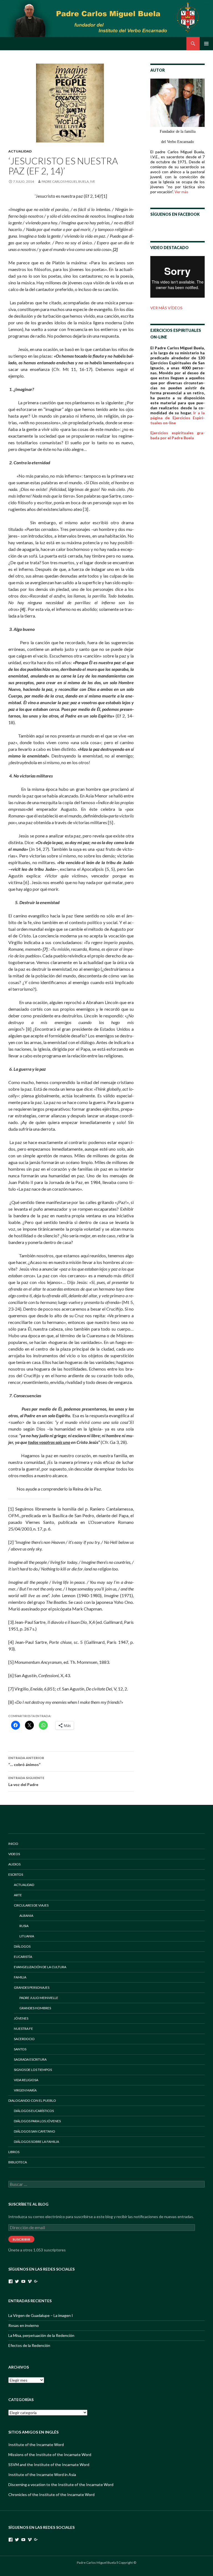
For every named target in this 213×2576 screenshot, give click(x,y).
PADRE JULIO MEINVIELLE (39, 1998)
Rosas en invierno (24, 2325)
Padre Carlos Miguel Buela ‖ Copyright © (106, 2563)
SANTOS (20, 2049)
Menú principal (206, 44)
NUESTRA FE (23, 2029)
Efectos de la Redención (29, 2345)
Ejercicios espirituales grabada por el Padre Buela (177, 435)
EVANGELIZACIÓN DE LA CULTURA (40, 1967)
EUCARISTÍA (23, 1957)
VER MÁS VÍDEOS (166, 308)
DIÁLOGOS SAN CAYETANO (35, 2131)
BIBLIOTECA (18, 2162)
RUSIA (24, 1926)
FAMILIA (20, 1977)
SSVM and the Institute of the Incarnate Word (49, 2465)
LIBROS (14, 2152)
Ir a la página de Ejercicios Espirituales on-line (177, 418)
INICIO (13, 1844)
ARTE (18, 1895)
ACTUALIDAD (20, 151)
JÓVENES (21, 2018)
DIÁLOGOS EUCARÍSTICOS (34, 2111)
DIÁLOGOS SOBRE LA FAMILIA (36, 2142)
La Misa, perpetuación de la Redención (41, 2335)
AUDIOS (14, 1864)
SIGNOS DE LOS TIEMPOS (33, 2070)
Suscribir (21, 2239)
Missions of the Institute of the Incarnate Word (50, 2455)
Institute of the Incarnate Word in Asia (42, 2475)
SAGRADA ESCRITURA (30, 2059)
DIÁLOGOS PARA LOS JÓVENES (37, 2121)
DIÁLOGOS (22, 1946)
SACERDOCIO (24, 2039)
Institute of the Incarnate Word (36, 2445)
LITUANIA (27, 1936)
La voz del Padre (26, 1781)
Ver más (181, 192)
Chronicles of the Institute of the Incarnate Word (51, 2495)
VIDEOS (14, 1854)
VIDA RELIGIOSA (26, 2080)
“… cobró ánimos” (26, 1761)
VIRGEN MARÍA (25, 2090)
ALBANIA (26, 1916)
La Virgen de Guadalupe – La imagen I (41, 2315)
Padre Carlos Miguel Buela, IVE (68, 181)
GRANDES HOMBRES (35, 2008)
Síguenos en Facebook (175, 214)
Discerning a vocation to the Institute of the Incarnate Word (61, 2485)
